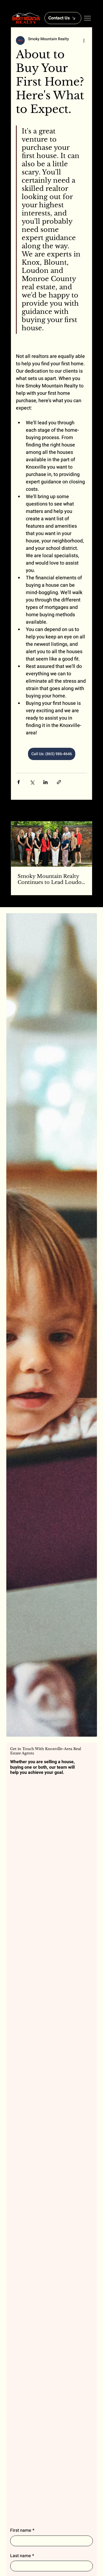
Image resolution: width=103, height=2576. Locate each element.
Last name (22, 2556)
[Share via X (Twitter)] (32, 782)
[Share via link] (59, 782)
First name (22, 2530)
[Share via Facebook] (19, 782)
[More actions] (84, 40)
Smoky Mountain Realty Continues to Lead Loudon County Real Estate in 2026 (51, 879)
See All (82, 811)
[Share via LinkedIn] (45, 782)
